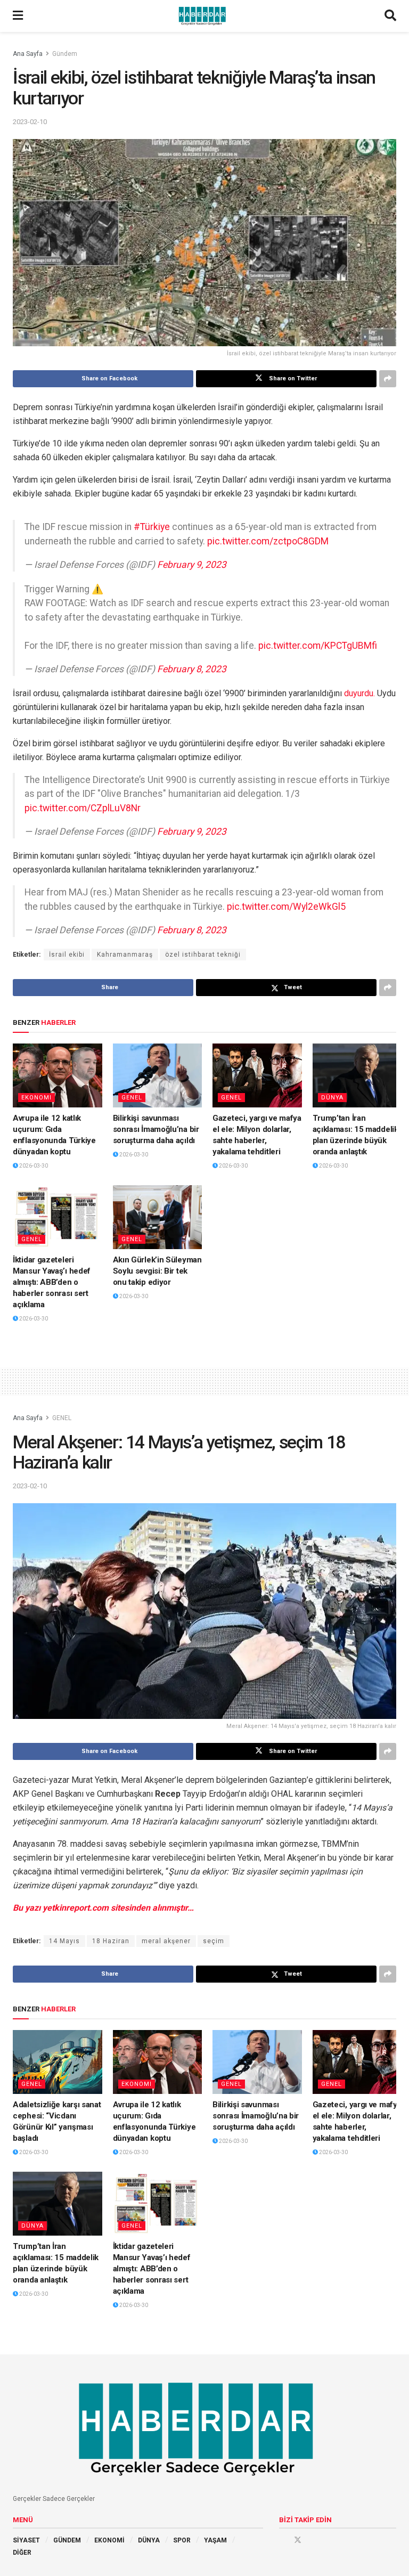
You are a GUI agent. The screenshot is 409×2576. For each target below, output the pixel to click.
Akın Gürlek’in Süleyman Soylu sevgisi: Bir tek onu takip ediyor (157, 1271)
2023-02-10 (30, 122)
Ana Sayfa (28, 54)
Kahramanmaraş (125, 955)
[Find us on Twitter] (298, 2540)
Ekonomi (36, 1098)
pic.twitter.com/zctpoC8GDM (268, 541)
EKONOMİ (109, 2540)
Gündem (65, 54)
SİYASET (26, 2540)
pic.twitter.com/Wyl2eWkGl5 (286, 907)
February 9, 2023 (192, 565)
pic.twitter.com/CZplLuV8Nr (83, 808)
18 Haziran (111, 1941)
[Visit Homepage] (204, 16)
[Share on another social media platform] (388, 379)
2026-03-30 (33, 1166)
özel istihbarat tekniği (203, 955)
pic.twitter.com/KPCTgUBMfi (318, 646)
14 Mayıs (64, 1941)
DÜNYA (332, 1098)
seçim (214, 1941)
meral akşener (166, 1941)
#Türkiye (152, 527)
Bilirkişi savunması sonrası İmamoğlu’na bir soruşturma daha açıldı (156, 1129)
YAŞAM (215, 2540)
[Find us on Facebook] (283, 2540)
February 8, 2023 (192, 669)
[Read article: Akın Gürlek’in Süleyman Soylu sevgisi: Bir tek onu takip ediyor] (158, 1217)
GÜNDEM (67, 2540)
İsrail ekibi (67, 955)
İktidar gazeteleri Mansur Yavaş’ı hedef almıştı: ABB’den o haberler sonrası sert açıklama (52, 1282)
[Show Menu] (18, 16)
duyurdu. (359, 693)
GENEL (132, 1098)
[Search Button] (390, 16)
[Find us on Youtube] (313, 2540)
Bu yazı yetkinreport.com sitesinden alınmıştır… (103, 1908)
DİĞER (22, 2553)
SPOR (182, 2540)
